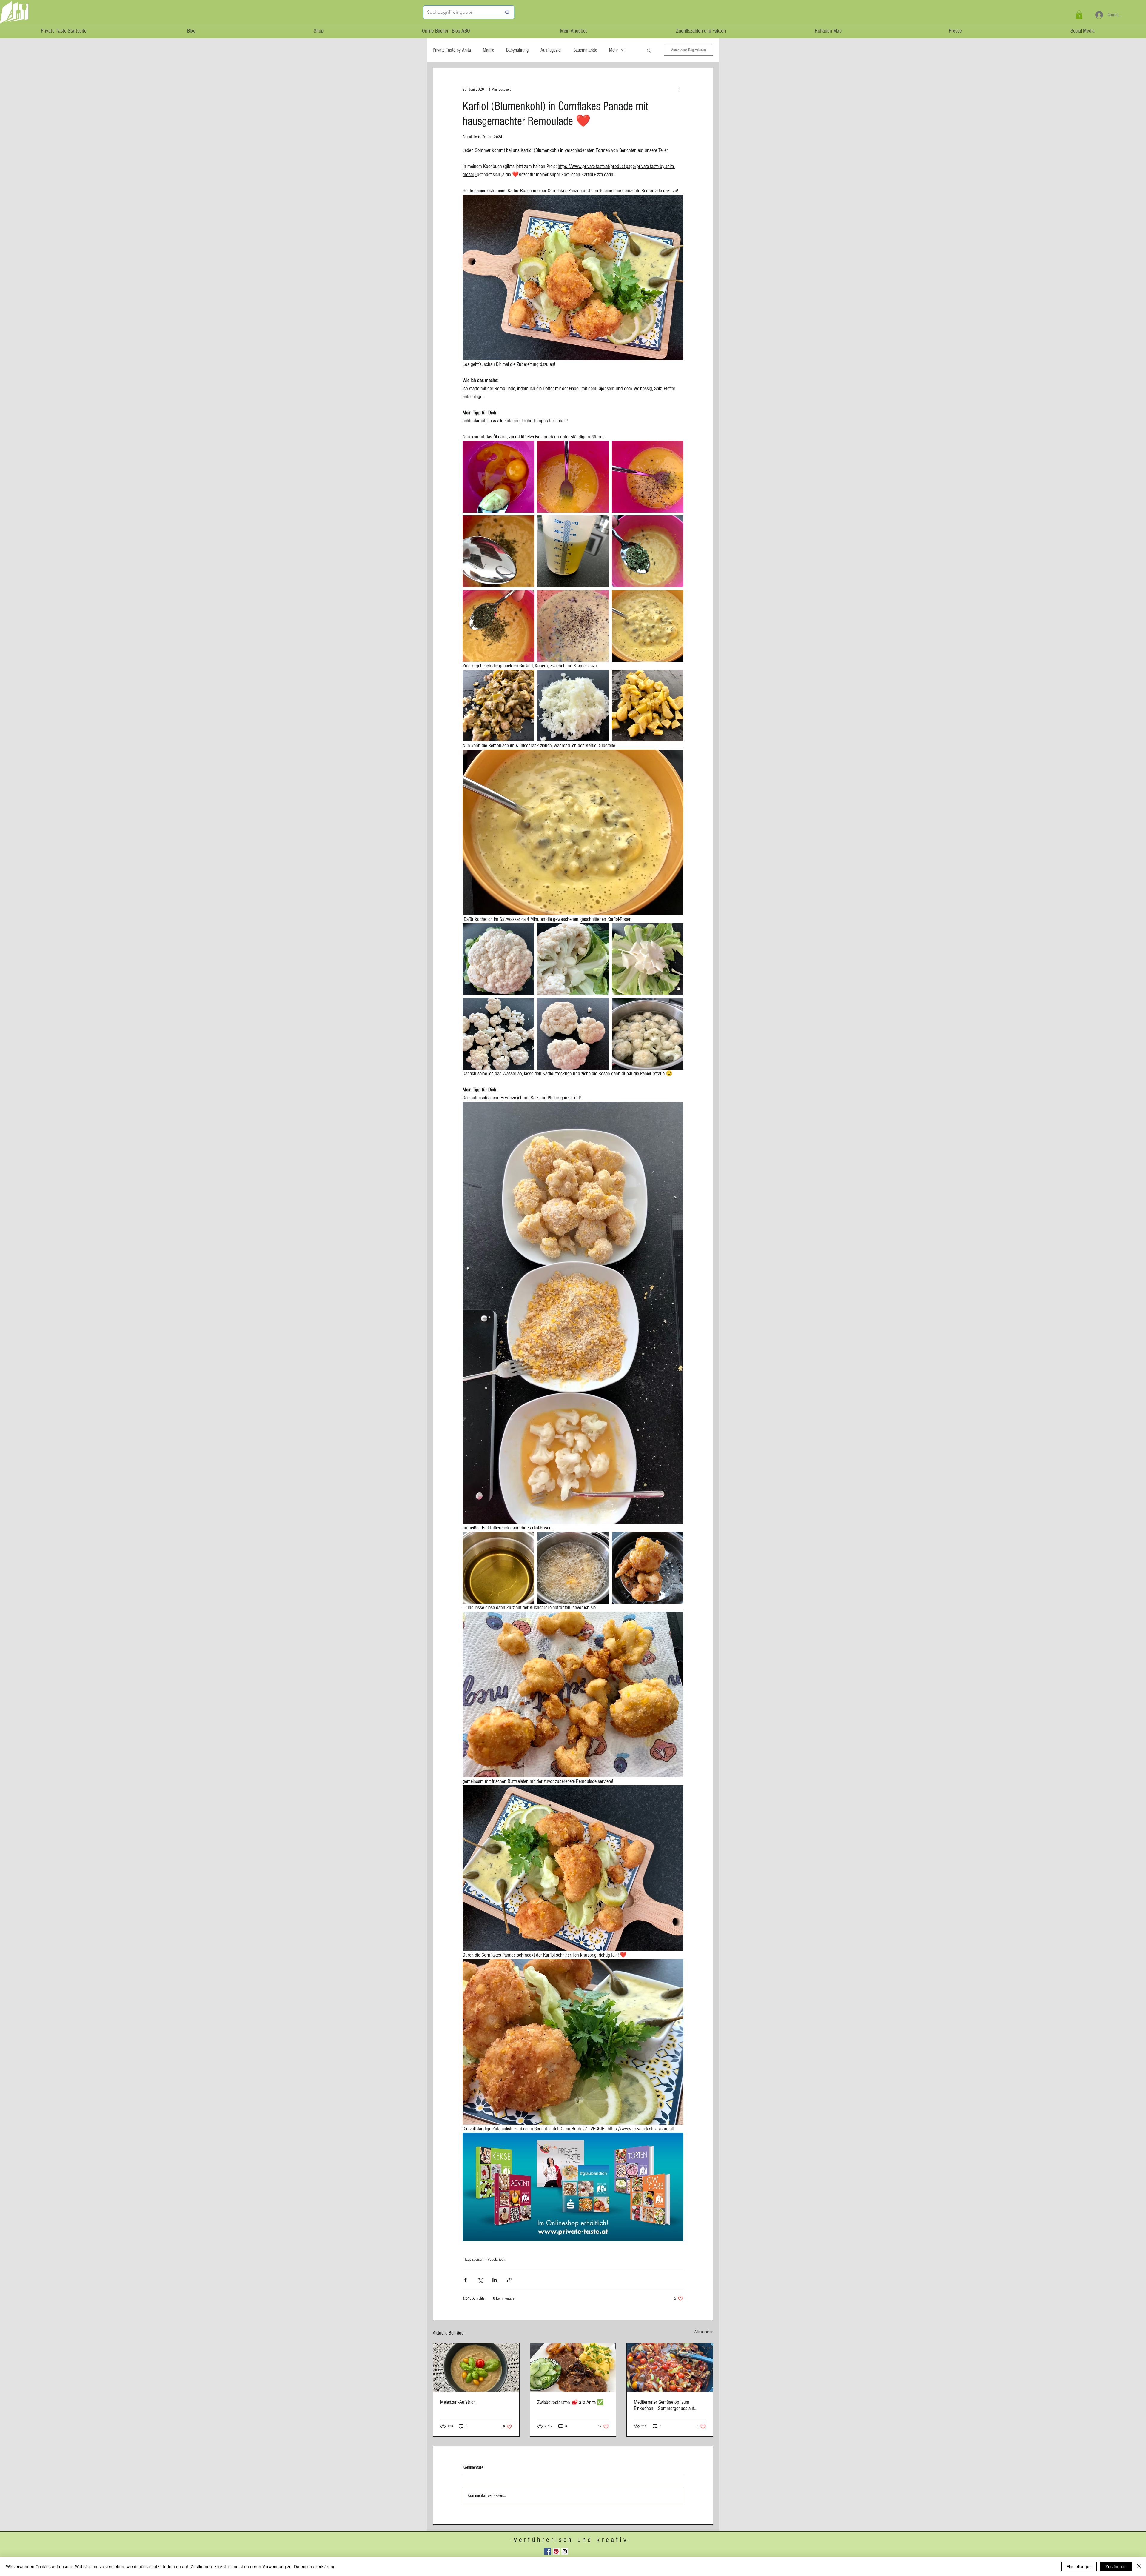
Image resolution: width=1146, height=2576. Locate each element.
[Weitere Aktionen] (680, 90)
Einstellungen (1079, 2566)
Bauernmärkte (585, 50)
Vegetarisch (496, 2260)
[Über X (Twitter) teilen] (480, 2280)
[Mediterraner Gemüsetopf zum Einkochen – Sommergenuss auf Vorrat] (670, 2367)
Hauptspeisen (473, 2260)
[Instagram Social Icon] (565, 2551)
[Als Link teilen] (509, 2280)
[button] (1079, 15)
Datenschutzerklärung (315, 2566)
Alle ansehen (704, 2332)
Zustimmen (1116, 2566)
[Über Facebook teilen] (465, 2280)
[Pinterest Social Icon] (556, 2551)
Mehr (613, 50)
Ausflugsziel (551, 50)
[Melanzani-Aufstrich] (476, 2367)
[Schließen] (1139, 2566)
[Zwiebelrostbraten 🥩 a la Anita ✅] (573, 2367)
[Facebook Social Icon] (547, 2551)
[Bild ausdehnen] (498, 477)
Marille (489, 50)
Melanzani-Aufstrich (458, 2402)
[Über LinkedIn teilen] (495, 2280)
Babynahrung (517, 50)
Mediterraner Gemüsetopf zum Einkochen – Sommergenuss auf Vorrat (664, 2405)
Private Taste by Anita (452, 50)
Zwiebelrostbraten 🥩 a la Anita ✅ (570, 2402)
